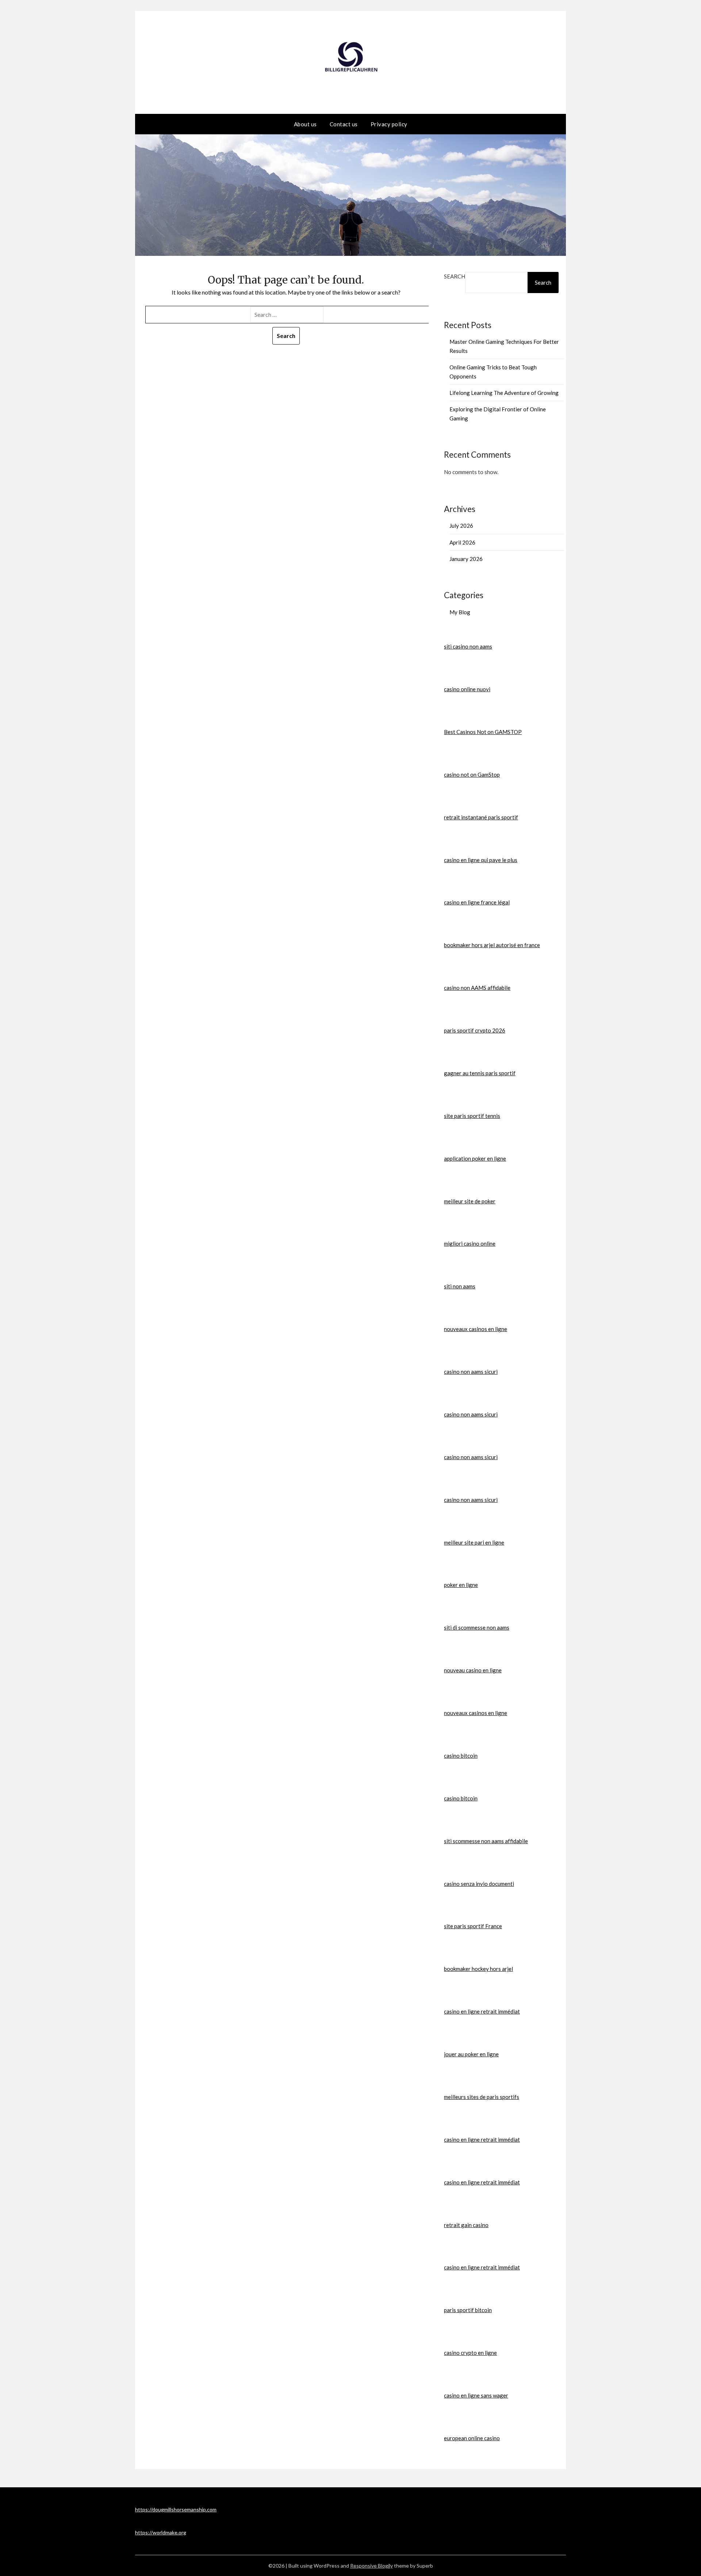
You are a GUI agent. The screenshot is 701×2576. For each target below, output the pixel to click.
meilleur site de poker (470, 1201)
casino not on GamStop (472, 774)
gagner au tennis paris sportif (480, 1073)
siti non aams (460, 1286)
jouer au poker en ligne (471, 2054)
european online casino (472, 2438)
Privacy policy (389, 124)
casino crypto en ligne (470, 2353)
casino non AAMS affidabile (477, 988)
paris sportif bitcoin (468, 2310)
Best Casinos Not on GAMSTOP (483, 732)
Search (455, 276)
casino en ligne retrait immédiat (482, 2011)
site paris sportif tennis (472, 1116)
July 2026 (461, 526)
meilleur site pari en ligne (474, 1542)
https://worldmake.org (161, 2532)
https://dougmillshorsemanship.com (176, 2509)
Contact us (344, 124)
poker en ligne (461, 1585)
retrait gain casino (466, 2225)
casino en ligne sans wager (476, 2395)
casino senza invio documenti (479, 1884)
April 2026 (462, 542)
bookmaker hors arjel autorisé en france (492, 945)
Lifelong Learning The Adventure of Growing (504, 393)
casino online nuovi (467, 689)
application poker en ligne (475, 1158)
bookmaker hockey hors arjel (478, 1969)
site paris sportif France (473, 1926)
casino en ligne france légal (477, 902)
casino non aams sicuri (471, 1372)
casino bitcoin (461, 1756)
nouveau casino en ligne (473, 1670)
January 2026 (466, 559)
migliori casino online (470, 1243)
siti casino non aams (468, 646)
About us (305, 124)
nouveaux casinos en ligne (476, 1329)
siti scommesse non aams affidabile (486, 1841)
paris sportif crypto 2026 (475, 1030)
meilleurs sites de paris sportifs (482, 2097)
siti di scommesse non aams (477, 1627)
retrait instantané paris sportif (481, 817)
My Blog (460, 612)
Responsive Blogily (371, 2566)
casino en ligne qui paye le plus (481, 860)
